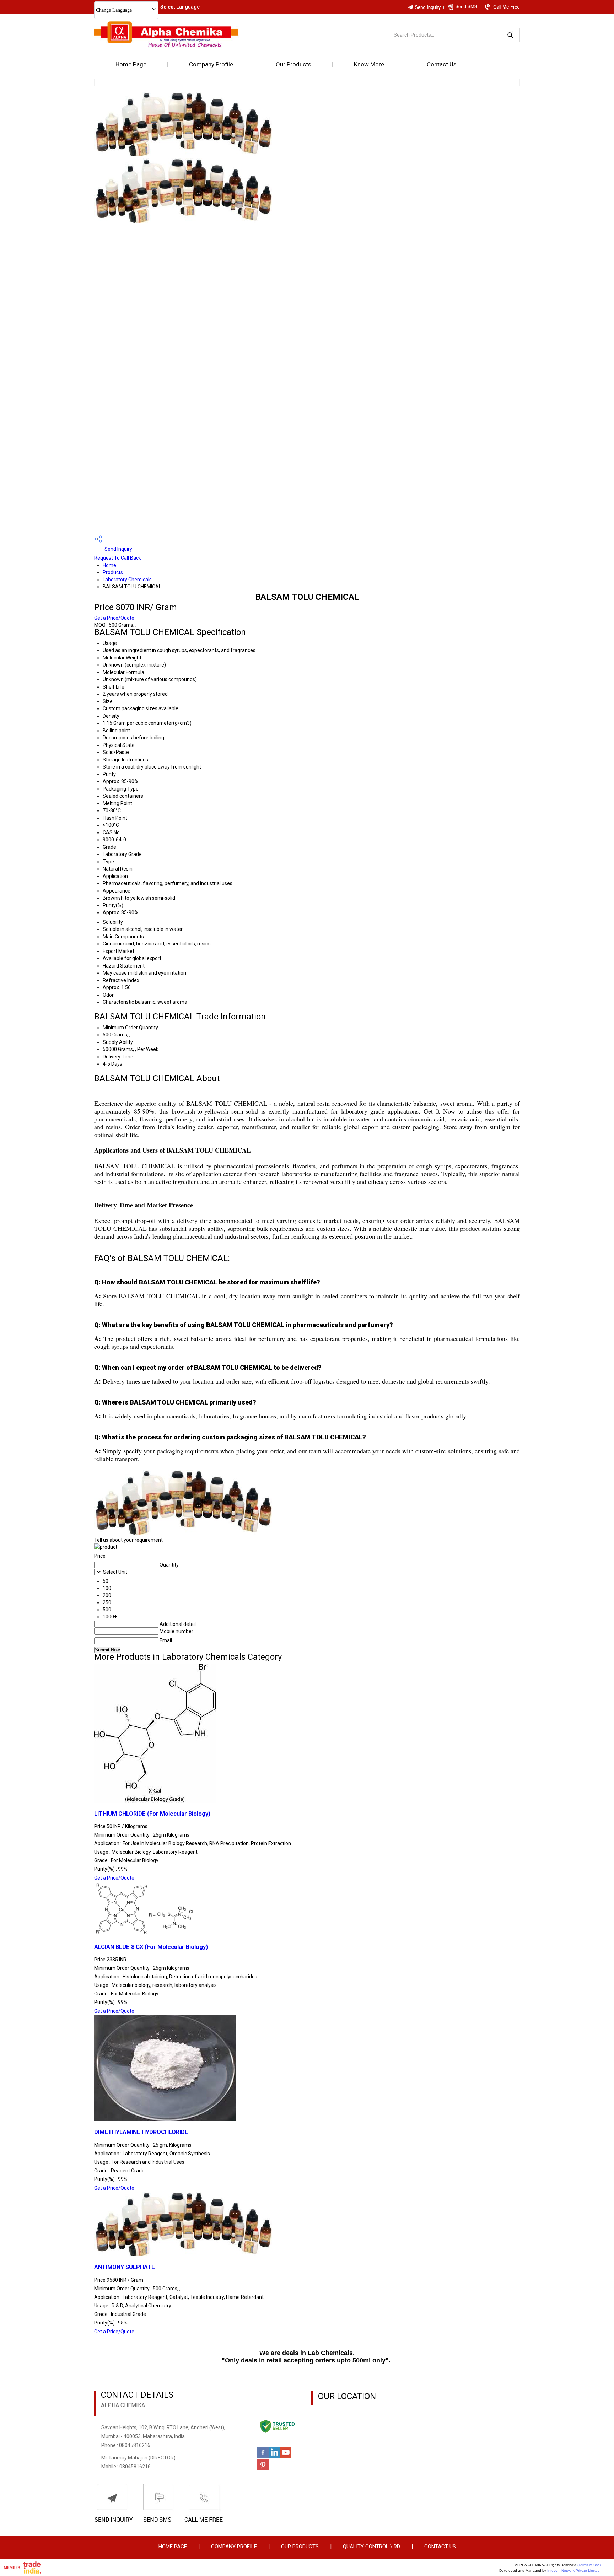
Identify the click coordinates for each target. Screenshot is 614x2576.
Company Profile (211, 64)
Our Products (293, 64)
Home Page (131, 64)
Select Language (180, 7)
